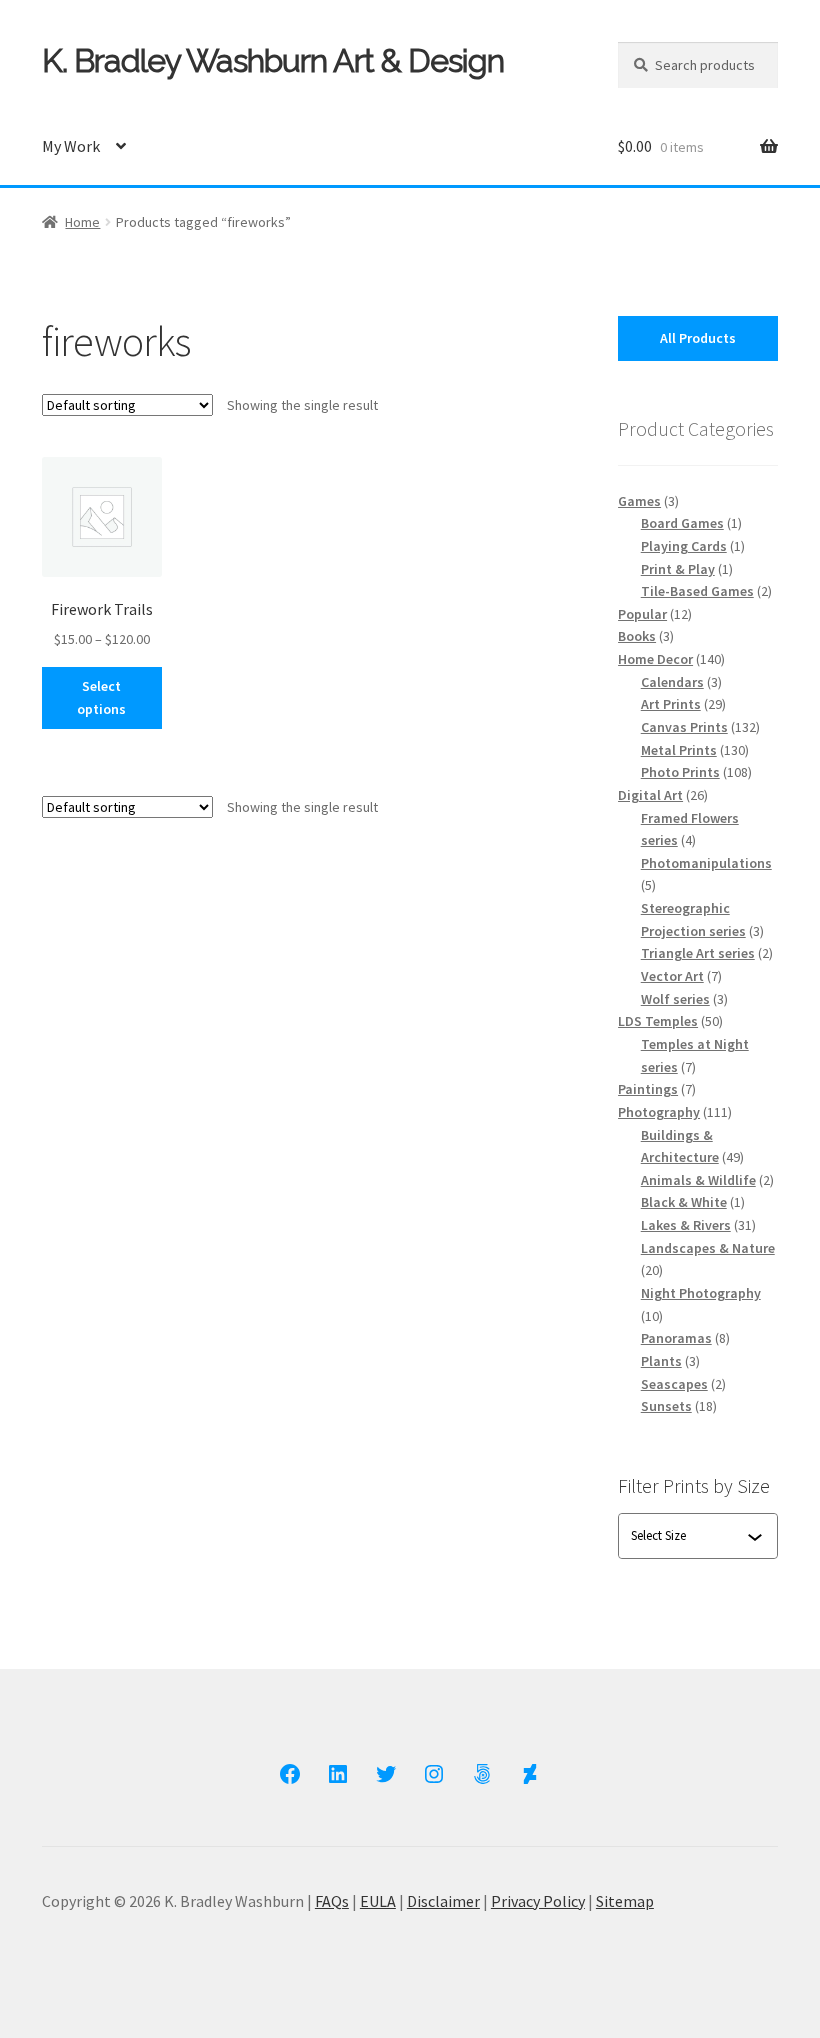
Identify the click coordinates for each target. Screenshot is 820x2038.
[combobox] (689, 1536)
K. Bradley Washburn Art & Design (273, 60)
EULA (378, 1901)
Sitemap (625, 1901)
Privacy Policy (538, 1901)
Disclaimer (443, 1901)
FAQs (332, 1901)
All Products (698, 338)
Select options (101, 697)
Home (82, 222)
